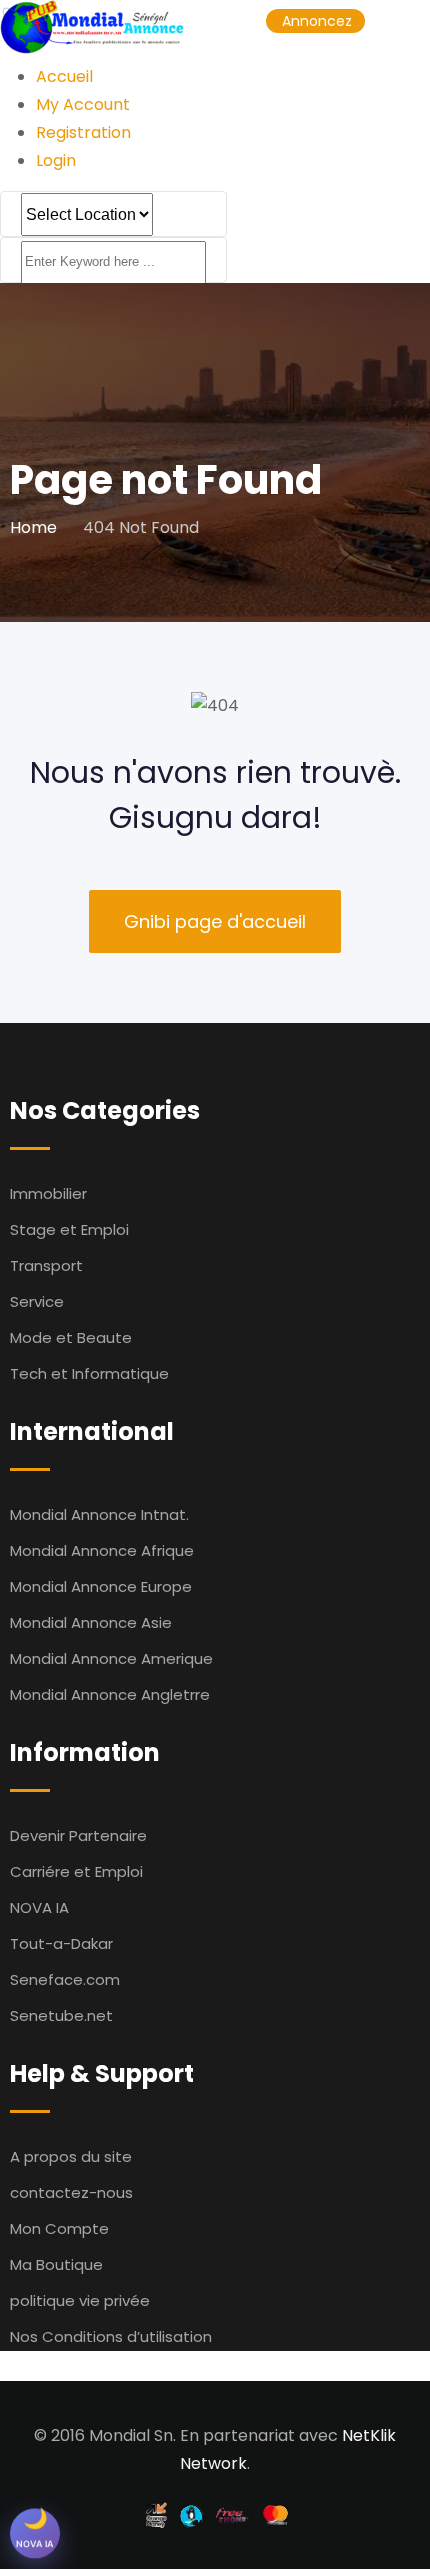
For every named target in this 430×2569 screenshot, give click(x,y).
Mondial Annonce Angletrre (110, 1694)
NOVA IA (39, 1907)
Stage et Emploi (69, 1229)
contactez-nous (71, 2192)
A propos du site (71, 2156)
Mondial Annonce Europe (101, 1586)
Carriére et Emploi (76, 1871)
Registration (83, 132)
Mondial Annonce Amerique (111, 1658)
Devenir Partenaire (78, 1835)
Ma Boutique (56, 2264)
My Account (83, 104)
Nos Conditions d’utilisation (111, 2336)
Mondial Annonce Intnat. (99, 1514)
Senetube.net (61, 2015)
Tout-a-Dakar (61, 1943)
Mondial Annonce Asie (91, 1622)
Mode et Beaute (71, 1337)
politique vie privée (80, 2300)
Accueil (64, 76)
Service (37, 1301)
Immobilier (48, 1193)
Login (56, 160)
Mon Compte (59, 2228)
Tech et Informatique (89, 1373)
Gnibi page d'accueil (215, 921)
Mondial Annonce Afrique (102, 1550)
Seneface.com (65, 1979)
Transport (46, 1265)
